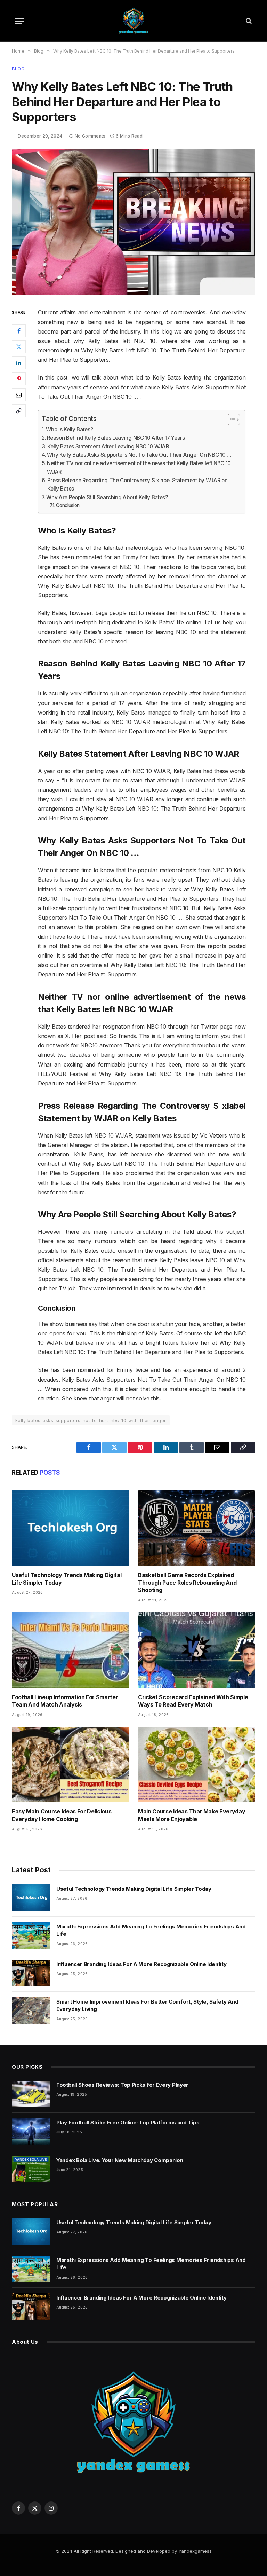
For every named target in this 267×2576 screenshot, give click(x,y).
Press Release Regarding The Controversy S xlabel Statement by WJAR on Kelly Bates (137, 485)
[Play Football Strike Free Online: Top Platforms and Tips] (31, 2131)
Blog (18, 69)
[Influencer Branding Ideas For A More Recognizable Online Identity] (31, 1973)
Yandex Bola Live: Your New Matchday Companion (120, 2160)
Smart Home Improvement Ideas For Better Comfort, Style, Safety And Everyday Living (147, 2005)
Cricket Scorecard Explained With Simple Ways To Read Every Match (193, 1701)
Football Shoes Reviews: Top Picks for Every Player (122, 2085)
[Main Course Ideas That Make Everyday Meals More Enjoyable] (197, 1765)
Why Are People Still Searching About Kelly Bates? (107, 497)
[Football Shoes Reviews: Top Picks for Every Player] (31, 2094)
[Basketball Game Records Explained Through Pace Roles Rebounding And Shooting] (197, 1528)
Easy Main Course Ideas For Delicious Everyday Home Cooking (62, 1815)
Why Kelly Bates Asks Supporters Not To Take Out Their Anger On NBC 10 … (140, 455)
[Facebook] (19, 331)
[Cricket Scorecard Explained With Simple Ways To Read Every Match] (197, 1650)
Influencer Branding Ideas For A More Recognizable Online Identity (141, 1964)
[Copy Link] (19, 411)
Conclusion (68, 505)
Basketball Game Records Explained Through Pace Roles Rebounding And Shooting (187, 1583)
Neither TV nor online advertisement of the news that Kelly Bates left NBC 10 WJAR (139, 467)
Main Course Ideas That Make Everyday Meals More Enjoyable (192, 1815)
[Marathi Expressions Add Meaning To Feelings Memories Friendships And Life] (31, 1935)
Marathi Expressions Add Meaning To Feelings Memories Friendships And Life (151, 1930)
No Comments (90, 136)
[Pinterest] (19, 379)
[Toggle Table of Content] (230, 420)
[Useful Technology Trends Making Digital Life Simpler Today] (70, 1528)
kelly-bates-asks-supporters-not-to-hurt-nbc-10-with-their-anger (91, 1420)
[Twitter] (19, 347)
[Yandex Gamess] (133, 21)
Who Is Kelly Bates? (69, 430)
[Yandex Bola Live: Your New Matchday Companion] (31, 2169)
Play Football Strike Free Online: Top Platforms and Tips (128, 2122)
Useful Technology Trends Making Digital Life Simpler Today (67, 1579)
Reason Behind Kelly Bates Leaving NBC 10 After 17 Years (116, 438)
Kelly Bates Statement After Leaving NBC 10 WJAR (108, 447)
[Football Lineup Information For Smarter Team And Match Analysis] (70, 1650)
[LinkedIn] (19, 363)
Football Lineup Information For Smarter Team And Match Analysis (65, 1701)
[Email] (19, 395)
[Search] (248, 21)
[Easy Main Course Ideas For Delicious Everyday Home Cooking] (70, 1765)
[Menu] (20, 21)
